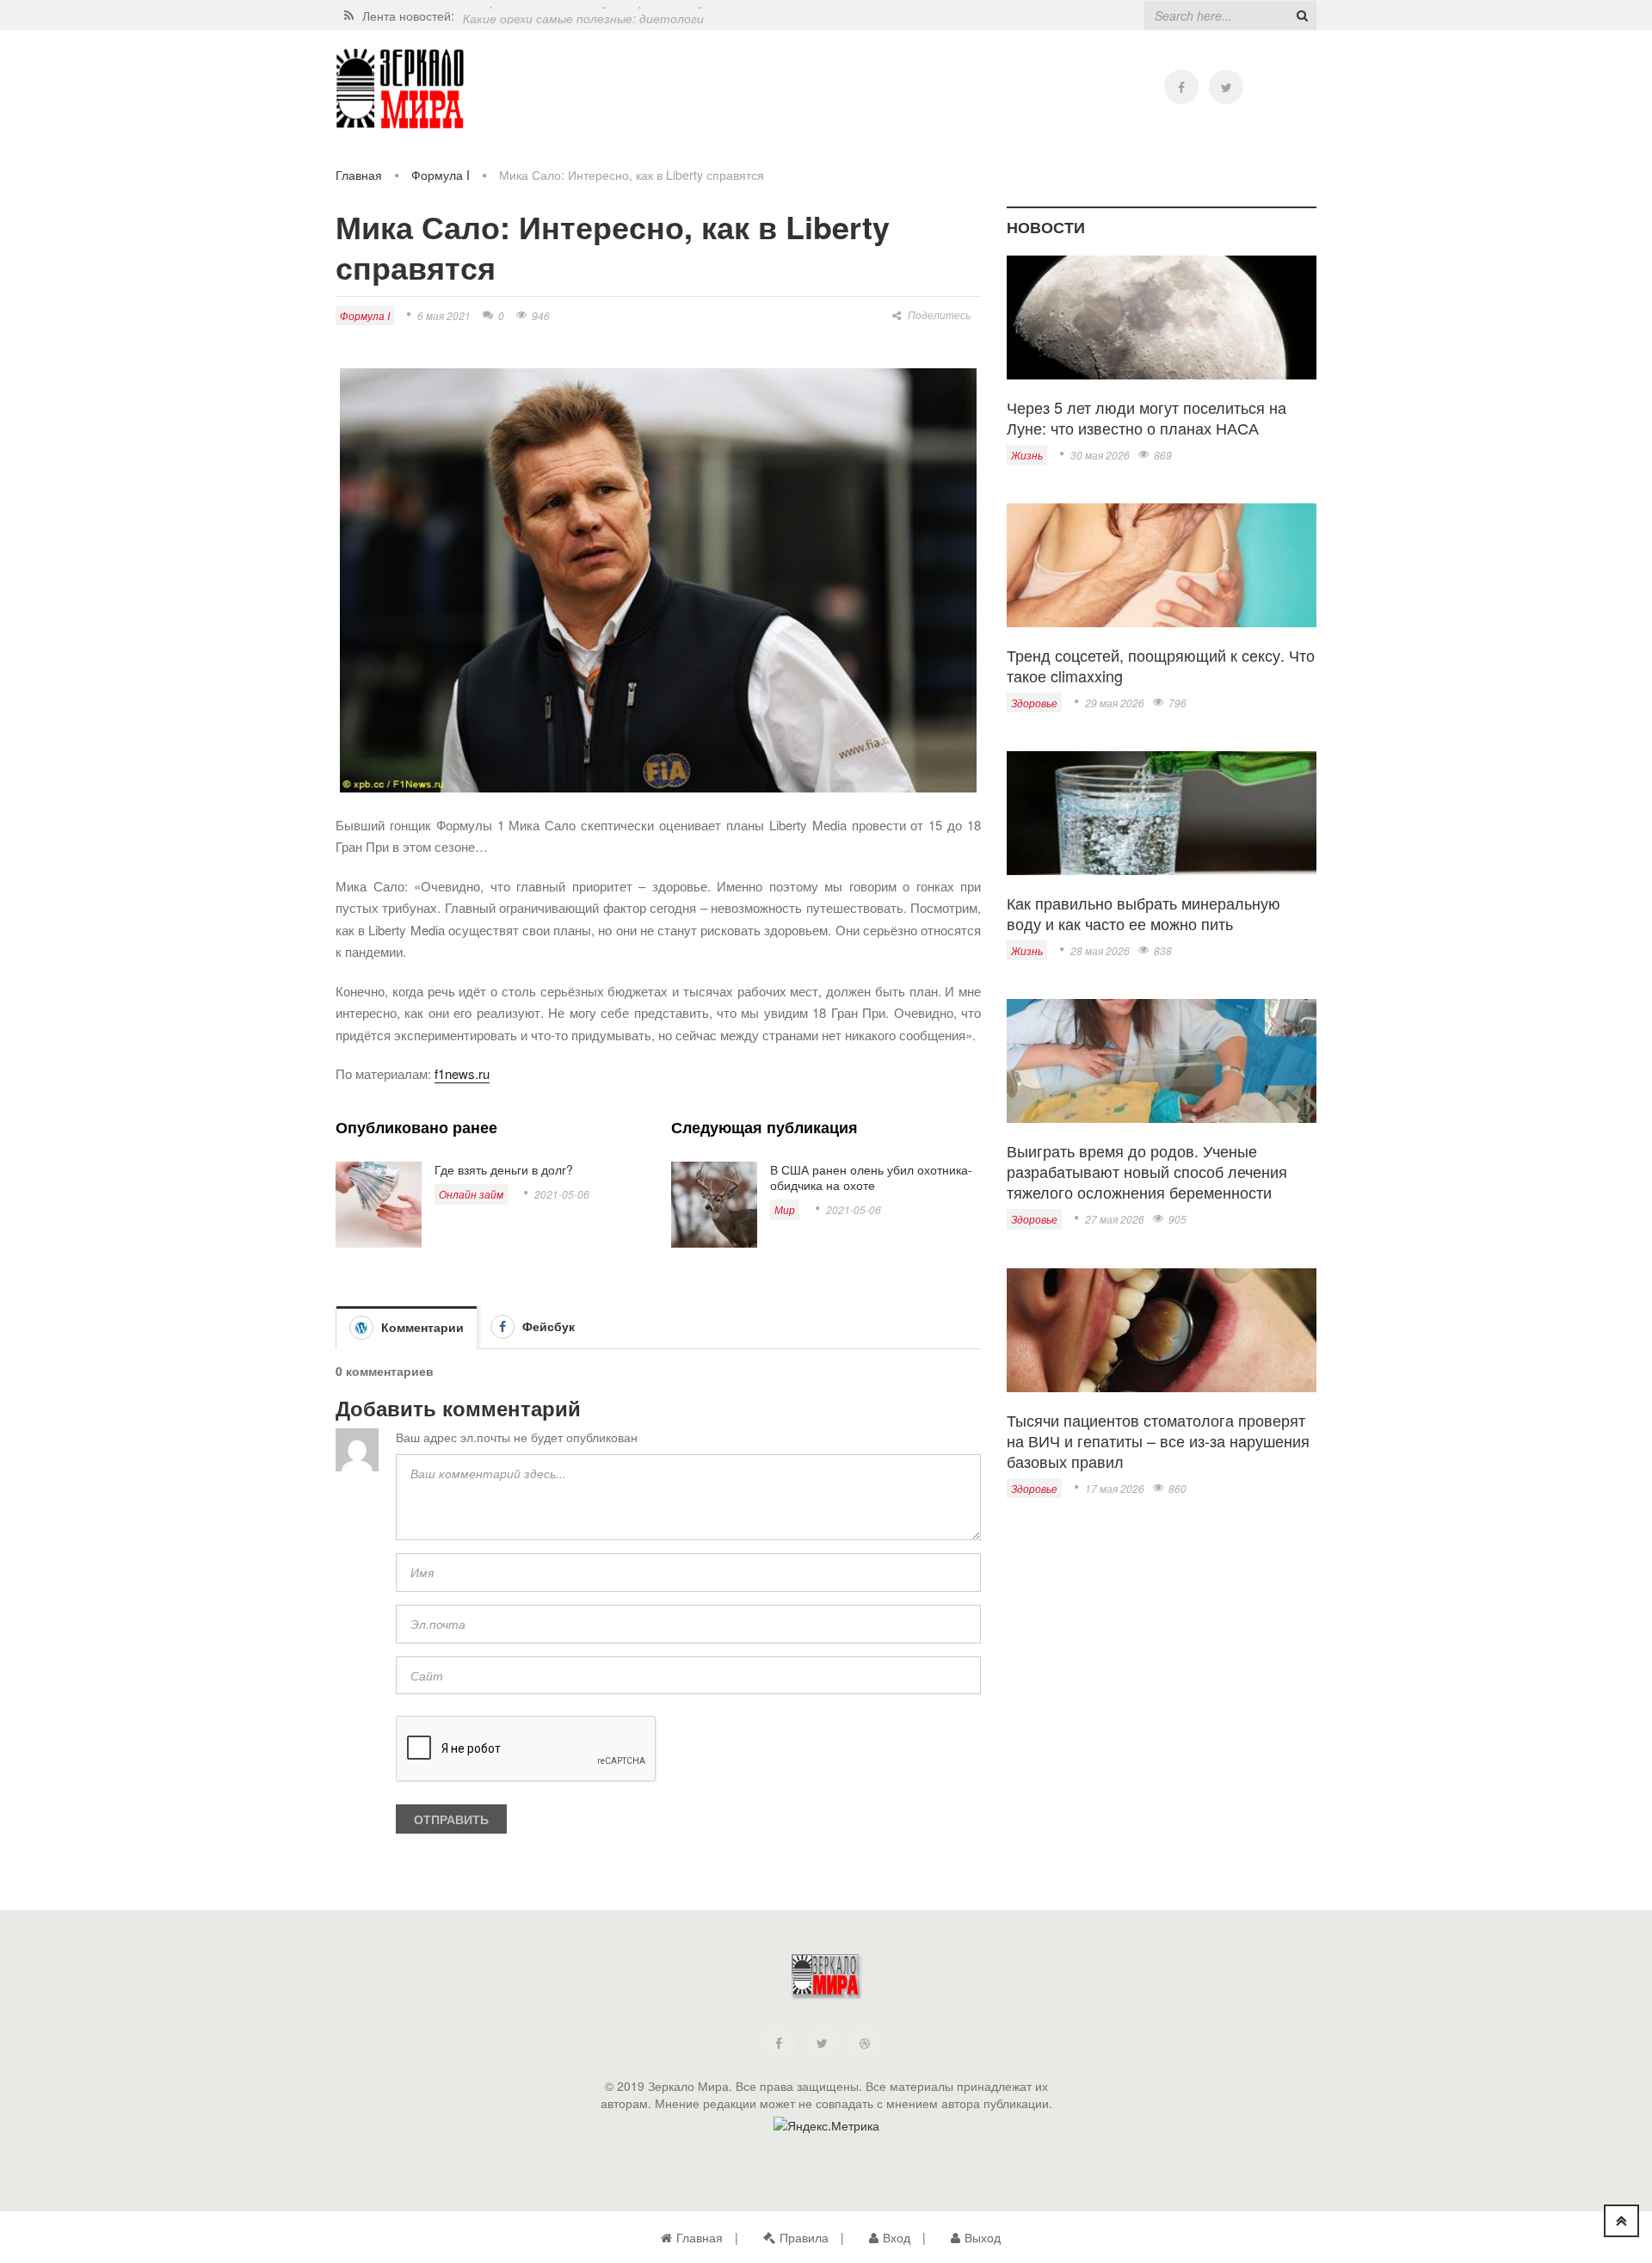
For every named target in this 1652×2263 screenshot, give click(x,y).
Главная (359, 175)
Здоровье (1034, 703)
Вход (897, 2237)
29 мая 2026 (1115, 703)
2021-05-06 (562, 1194)
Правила (804, 2237)
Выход (983, 2237)
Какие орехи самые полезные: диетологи (583, 15)
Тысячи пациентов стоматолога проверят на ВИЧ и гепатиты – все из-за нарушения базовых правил (1158, 1440)
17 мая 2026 (1115, 1488)
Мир (785, 1209)
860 (1177, 1488)
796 (1177, 703)
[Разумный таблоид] (400, 89)
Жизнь (1027, 455)
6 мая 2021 (444, 315)
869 (1163, 455)
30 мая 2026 (1100, 455)
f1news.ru (462, 1073)
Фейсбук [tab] (547, 1326)
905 (1177, 1219)
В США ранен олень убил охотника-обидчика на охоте (871, 1177)
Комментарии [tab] (421, 1327)
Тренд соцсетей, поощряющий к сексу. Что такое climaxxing (1161, 665)
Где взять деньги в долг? (504, 1169)
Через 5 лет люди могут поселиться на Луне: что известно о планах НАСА (1147, 417)
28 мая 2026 (1100, 950)
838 (1163, 950)
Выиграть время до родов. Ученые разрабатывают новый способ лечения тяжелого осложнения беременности (1147, 1171)
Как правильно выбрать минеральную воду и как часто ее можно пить (1143, 913)
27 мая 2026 (1115, 1219)
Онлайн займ (471, 1194)
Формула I (441, 175)
